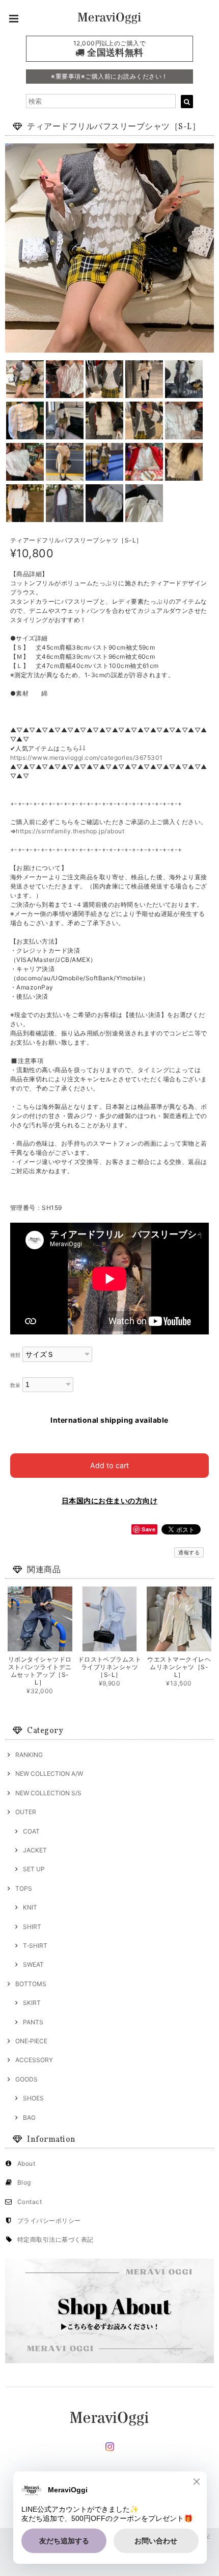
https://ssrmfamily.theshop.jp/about (70, 831)
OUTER (26, 1812)
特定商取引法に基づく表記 (56, 2239)
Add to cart (109, 1465)
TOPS (24, 1888)
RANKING (29, 1755)
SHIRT (32, 1927)
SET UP (34, 1869)
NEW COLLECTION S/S (48, 1793)
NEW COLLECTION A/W (49, 1774)
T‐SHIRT (35, 1946)
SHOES (33, 2098)
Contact (30, 2202)
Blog (24, 2182)
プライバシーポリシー (49, 2221)
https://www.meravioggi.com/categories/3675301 (87, 758)
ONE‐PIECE (31, 2041)
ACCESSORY (34, 2060)
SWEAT (33, 1964)
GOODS (26, 2079)
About (26, 2163)
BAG (29, 2117)
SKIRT (32, 2003)
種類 (16, 1355)
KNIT (30, 1907)
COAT (31, 1831)
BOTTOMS (31, 1984)
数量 (16, 1385)
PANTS (33, 2022)
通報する (189, 1552)
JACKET (35, 1850)
